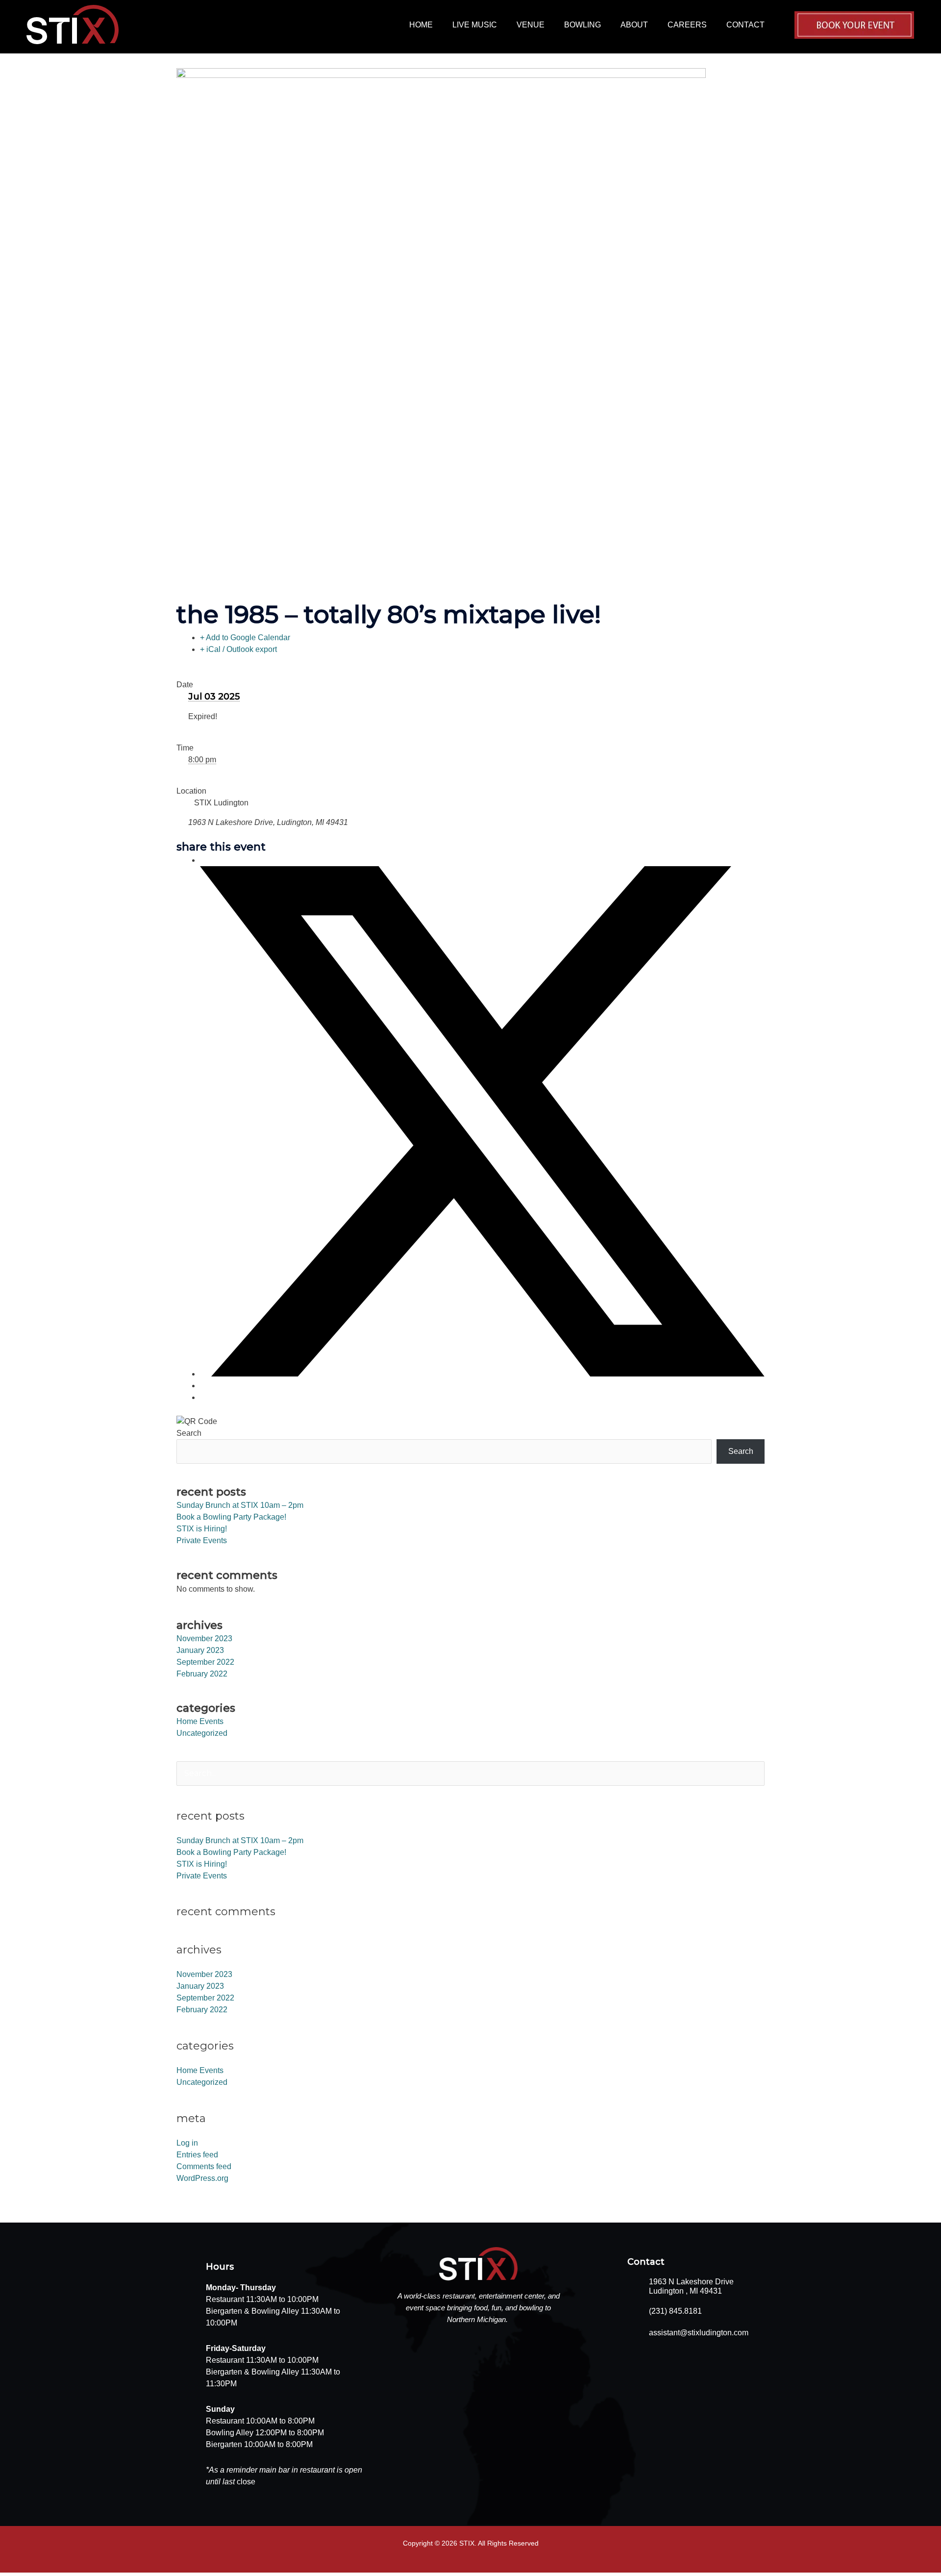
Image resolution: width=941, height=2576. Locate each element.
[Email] (203, 1397)
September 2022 (205, 1662)
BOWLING (582, 25)
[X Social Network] (482, 1374)
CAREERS (687, 25)
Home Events (200, 1721)
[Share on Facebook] (203, 860)
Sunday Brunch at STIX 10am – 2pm (240, 1505)
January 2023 (200, 1650)
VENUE (531, 25)
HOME (421, 25)
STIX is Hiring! (202, 1529)
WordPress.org (202, 2178)
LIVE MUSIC (475, 25)
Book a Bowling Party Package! (231, 1517)
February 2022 (202, 1674)
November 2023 (204, 1638)
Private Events (202, 1540)
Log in (187, 2143)
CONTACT (745, 25)
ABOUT (634, 25)
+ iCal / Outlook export (238, 649)
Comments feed (204, 2166)
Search (189, 1433)
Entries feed (197, 2155)
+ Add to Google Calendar (245, 638)
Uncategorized (202, 1733)
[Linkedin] (203, 1386)
